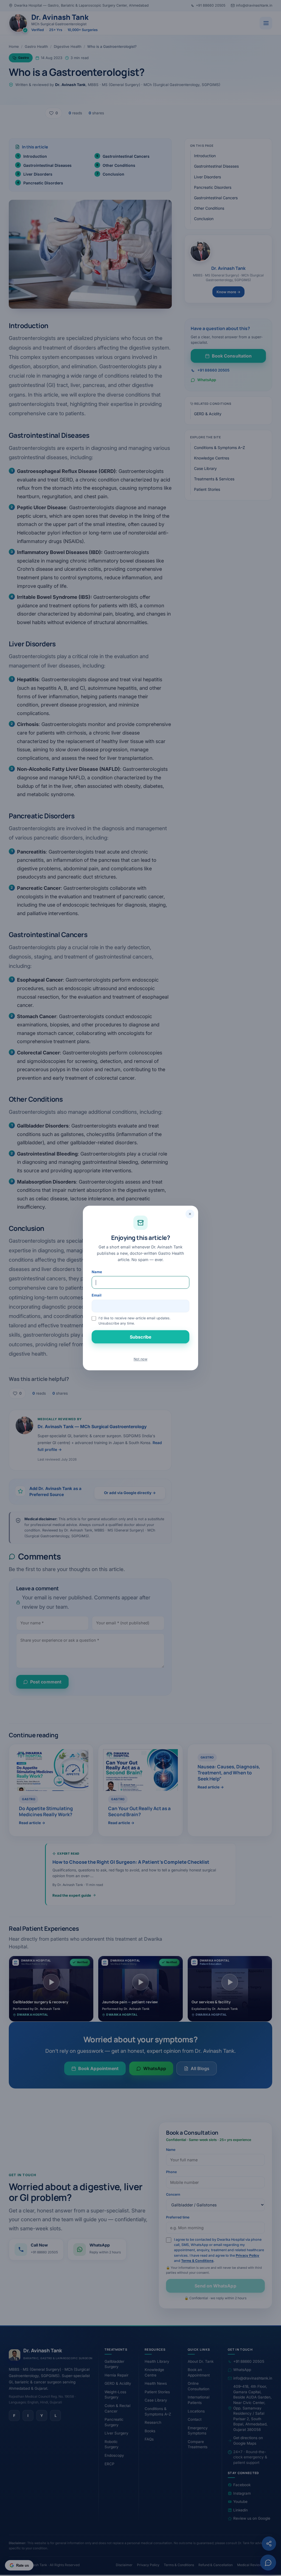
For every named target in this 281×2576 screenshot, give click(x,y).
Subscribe (140, 1337)
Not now (140, 1359)
